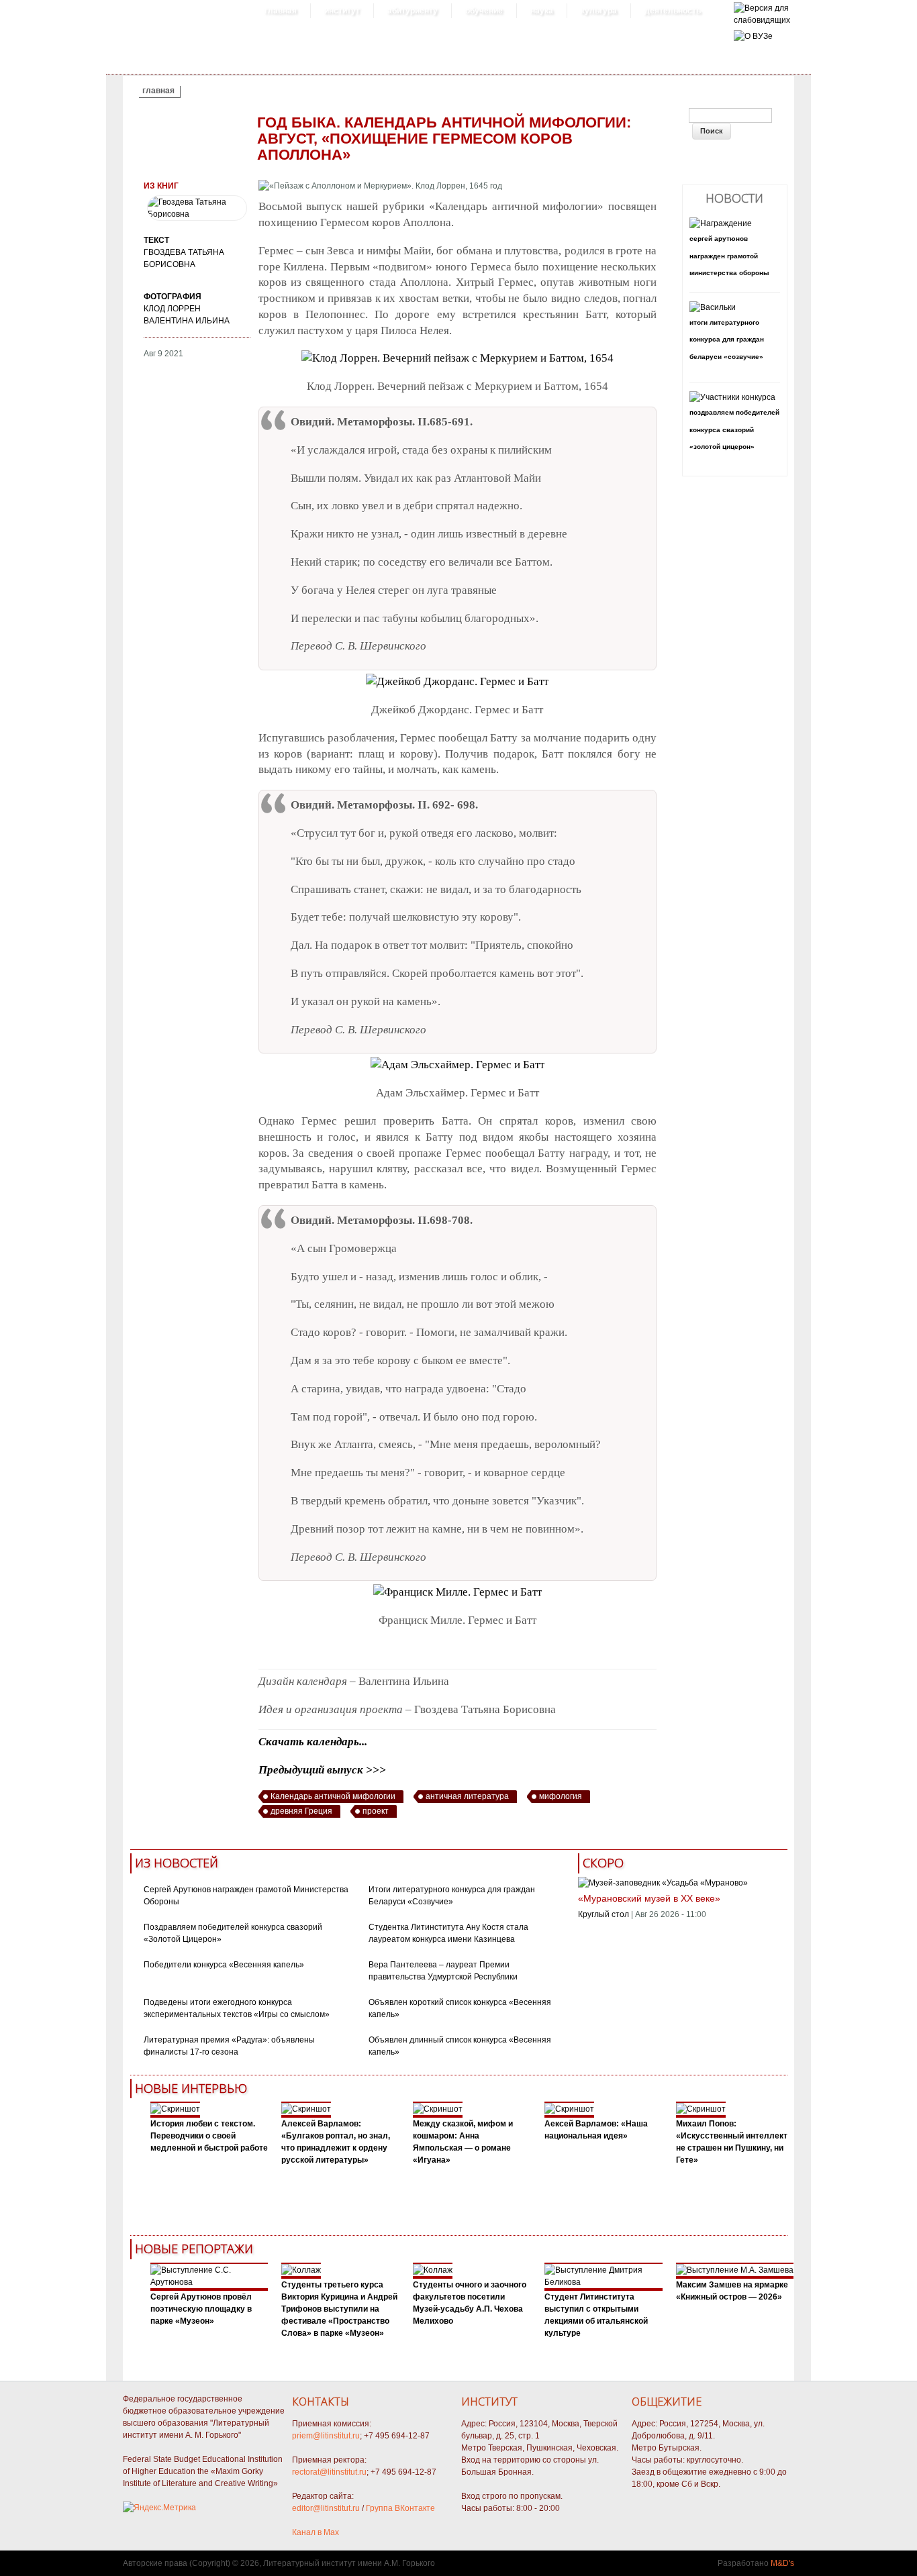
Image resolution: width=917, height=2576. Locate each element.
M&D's (782, 2563)
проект (376, 1811)
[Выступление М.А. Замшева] (735, 2270)
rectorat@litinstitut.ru (329, 2472)
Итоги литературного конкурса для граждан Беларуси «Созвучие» (727, 340)
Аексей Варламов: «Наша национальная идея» (596, 2130)
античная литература (467, 1796)
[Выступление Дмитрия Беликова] (604, 2282)
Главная (281, 11)
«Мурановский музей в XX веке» (649, 1898)
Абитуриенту (413, 11)
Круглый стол (604, 1914)
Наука (542, 11)
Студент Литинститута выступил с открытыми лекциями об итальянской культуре (596, 2315)
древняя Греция (301, 1811)
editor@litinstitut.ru (326, 2508)
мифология (561, 1796)
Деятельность (673, 11)
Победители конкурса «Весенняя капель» (224, 1965)
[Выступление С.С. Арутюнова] (209, 2282)
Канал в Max (316, 2532)
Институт (342, 11)
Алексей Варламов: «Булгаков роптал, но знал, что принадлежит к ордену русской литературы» (336, 2142)
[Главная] (762, 20)
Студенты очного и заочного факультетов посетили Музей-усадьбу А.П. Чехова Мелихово (470, 2303)
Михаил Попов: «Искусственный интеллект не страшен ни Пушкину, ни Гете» (732, 2142)
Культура (599, 11)
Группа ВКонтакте (400, 2508)
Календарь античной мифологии (333, 1796)
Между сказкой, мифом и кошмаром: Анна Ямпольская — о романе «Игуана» (463, 2142)
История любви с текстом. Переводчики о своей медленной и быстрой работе (209, 2136)
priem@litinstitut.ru (326, 2436)
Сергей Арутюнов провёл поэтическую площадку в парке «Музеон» (201, 2309)
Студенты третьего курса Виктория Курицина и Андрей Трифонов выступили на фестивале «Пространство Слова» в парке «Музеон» (339, 2309)
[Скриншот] (175, 2109)
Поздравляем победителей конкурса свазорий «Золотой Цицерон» (734, 429)
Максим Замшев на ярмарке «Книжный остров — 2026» (732, 2291)
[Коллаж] (301, 2270)
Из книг (161, 186)
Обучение (484, 11)
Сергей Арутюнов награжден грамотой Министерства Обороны (729, 256)
